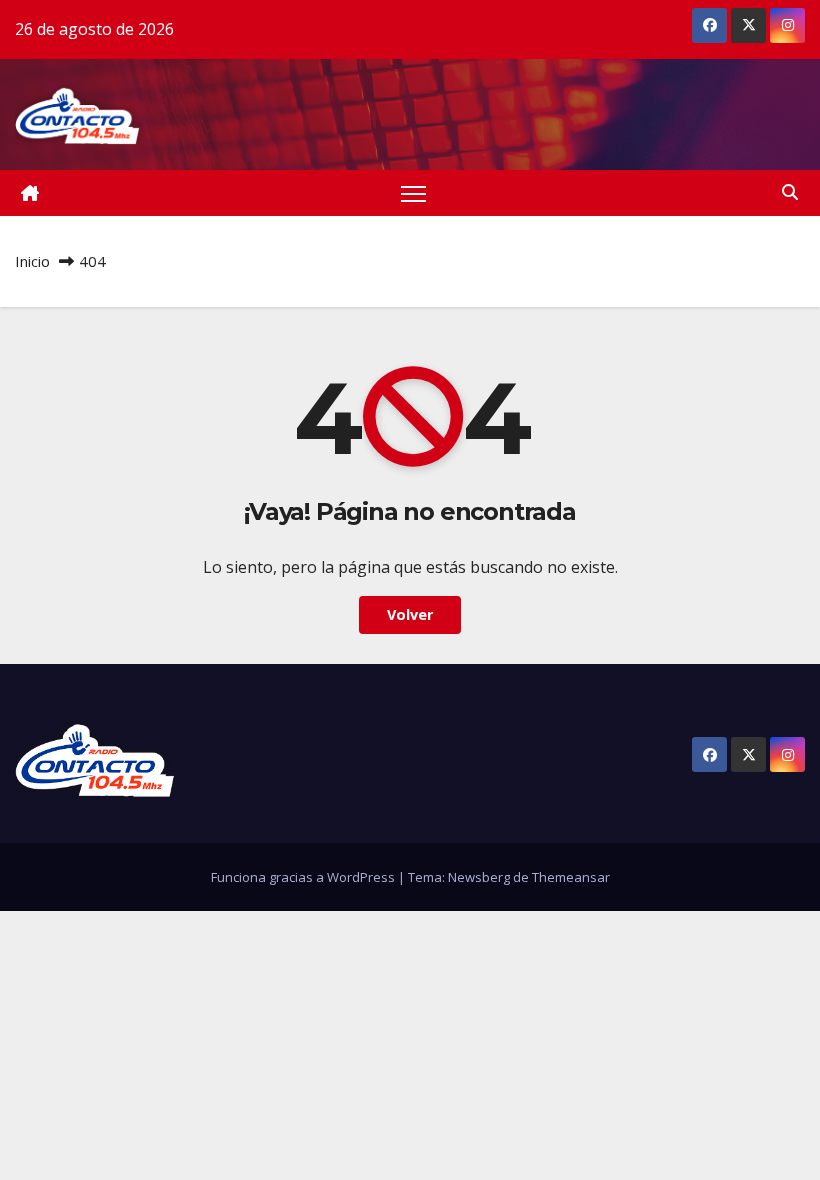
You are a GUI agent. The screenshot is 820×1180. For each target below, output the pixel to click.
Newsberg (479, 877)
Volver (410, 614)
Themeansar (571, 877)
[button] (790, 192)
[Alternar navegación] (413, 193)
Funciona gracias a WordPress (304, 877)
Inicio (32, 261)
